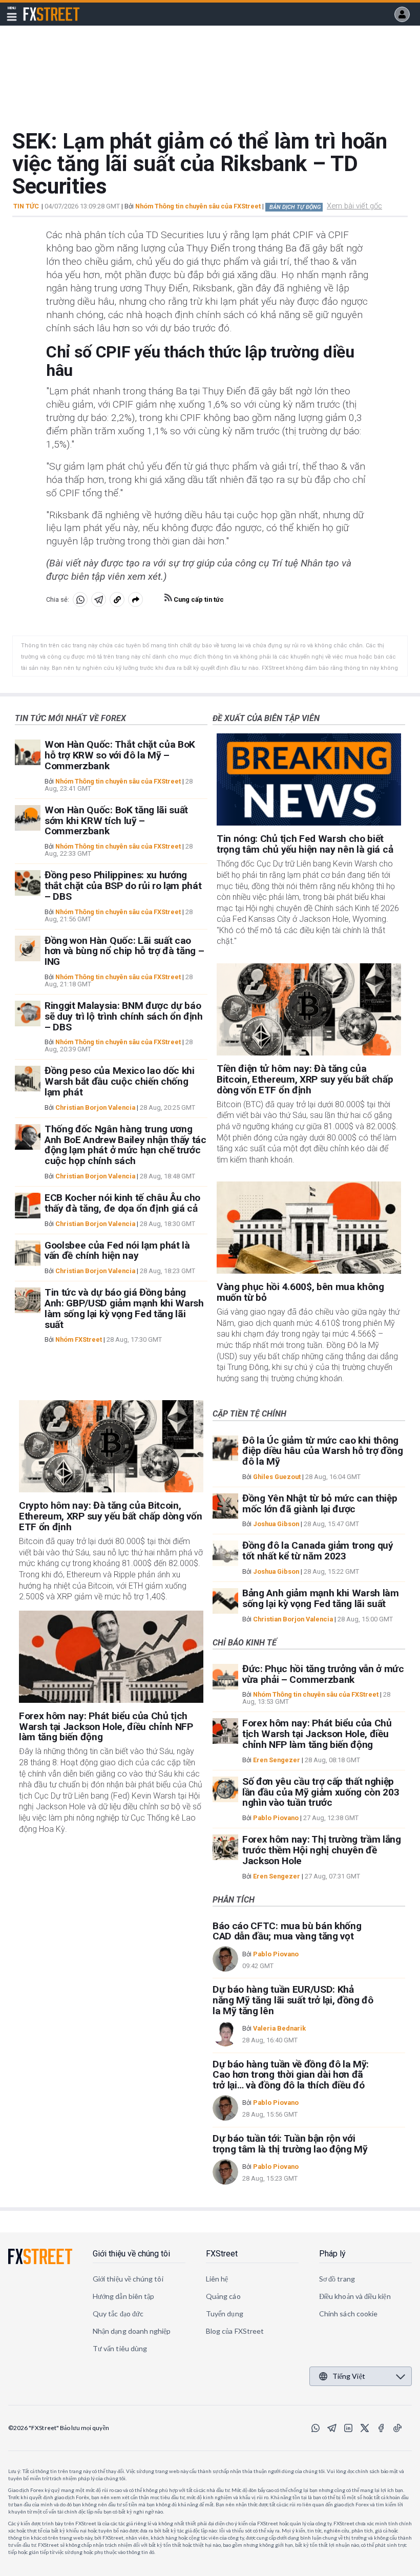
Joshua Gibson (276, 1524)
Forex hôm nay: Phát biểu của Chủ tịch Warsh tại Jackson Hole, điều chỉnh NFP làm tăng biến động (106, 1727)
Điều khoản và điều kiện (355, 2296)
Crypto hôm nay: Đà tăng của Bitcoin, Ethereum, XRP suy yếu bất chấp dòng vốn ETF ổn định (111, 1516)
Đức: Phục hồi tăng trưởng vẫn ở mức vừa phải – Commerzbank (323, 1674)
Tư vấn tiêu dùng (120, 2348)
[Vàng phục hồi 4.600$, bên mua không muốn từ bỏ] (309, 1228)
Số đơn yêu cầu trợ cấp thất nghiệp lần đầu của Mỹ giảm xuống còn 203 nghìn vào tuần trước (321, 1792)
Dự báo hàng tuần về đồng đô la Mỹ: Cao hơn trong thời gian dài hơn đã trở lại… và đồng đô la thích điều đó (291, 2075)
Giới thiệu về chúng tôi (131, 2254)
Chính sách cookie (348, 2314)
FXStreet (39, 8)
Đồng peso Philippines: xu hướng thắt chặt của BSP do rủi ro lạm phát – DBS (123, 886)
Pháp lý (332, 2254)
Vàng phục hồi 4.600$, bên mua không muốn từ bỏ (300, 1292)
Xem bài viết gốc (354, 206)
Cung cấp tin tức (198, 599)
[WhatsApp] (316, 2428)
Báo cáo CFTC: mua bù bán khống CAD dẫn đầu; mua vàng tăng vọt (287, 1931)
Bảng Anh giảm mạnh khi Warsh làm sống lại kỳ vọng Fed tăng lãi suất (321, 1598)
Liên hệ (217, 2279)
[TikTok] (397, 2428)
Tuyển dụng (225, 2314)
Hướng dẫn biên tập (123, 2296)
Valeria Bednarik (279, 2028)
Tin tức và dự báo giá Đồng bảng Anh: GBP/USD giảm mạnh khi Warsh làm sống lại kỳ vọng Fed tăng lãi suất (124, 1308)
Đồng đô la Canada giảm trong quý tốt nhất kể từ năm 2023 (318, 1551)
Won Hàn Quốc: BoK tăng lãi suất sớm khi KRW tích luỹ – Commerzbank (116, 821)
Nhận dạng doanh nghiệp (132, 2331)
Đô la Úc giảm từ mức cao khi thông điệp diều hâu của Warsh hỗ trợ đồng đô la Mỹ (323, 1451)
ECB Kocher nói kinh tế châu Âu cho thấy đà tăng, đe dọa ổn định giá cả (122, 1203)
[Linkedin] (348, 2428)
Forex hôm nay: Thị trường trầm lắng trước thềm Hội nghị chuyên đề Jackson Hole (322, 1850)
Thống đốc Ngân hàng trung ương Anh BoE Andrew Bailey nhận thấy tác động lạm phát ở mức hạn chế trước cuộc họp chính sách (125, 1145)
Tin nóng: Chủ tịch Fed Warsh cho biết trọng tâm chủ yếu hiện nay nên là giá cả (305, 844)
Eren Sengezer (277, 1760)
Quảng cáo (223, 2296)
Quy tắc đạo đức (118, 2314)
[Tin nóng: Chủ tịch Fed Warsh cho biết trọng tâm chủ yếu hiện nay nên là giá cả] (309, 779)
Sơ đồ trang (337, 2279)
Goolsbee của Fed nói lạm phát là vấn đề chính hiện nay (117, 1251)
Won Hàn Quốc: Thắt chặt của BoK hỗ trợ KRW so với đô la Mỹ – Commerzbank (120, 755)
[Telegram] (332, 2428)
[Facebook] (381, 2428)
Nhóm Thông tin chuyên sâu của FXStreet (198, 206)
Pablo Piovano (276, 1818)
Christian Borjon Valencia (95, 1107)
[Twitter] (365, 2428)
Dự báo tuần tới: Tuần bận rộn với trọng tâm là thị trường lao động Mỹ (290, 2144)
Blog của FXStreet (235, 2331)
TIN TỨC (26, 206)
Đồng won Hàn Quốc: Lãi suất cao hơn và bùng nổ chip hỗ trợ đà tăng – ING (124, 951)
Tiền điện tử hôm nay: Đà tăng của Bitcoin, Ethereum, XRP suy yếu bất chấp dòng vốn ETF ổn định (305, 1079)
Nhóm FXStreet (79, 1339)
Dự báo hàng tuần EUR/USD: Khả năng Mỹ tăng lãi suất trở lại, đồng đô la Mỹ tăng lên (293, 2000)
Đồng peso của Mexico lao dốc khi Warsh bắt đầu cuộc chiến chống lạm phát (120, 1081)
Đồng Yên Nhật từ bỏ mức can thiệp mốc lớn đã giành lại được (320, 1504)
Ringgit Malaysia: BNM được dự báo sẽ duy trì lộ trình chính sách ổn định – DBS (124, 1016)
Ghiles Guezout (277, 1477)
